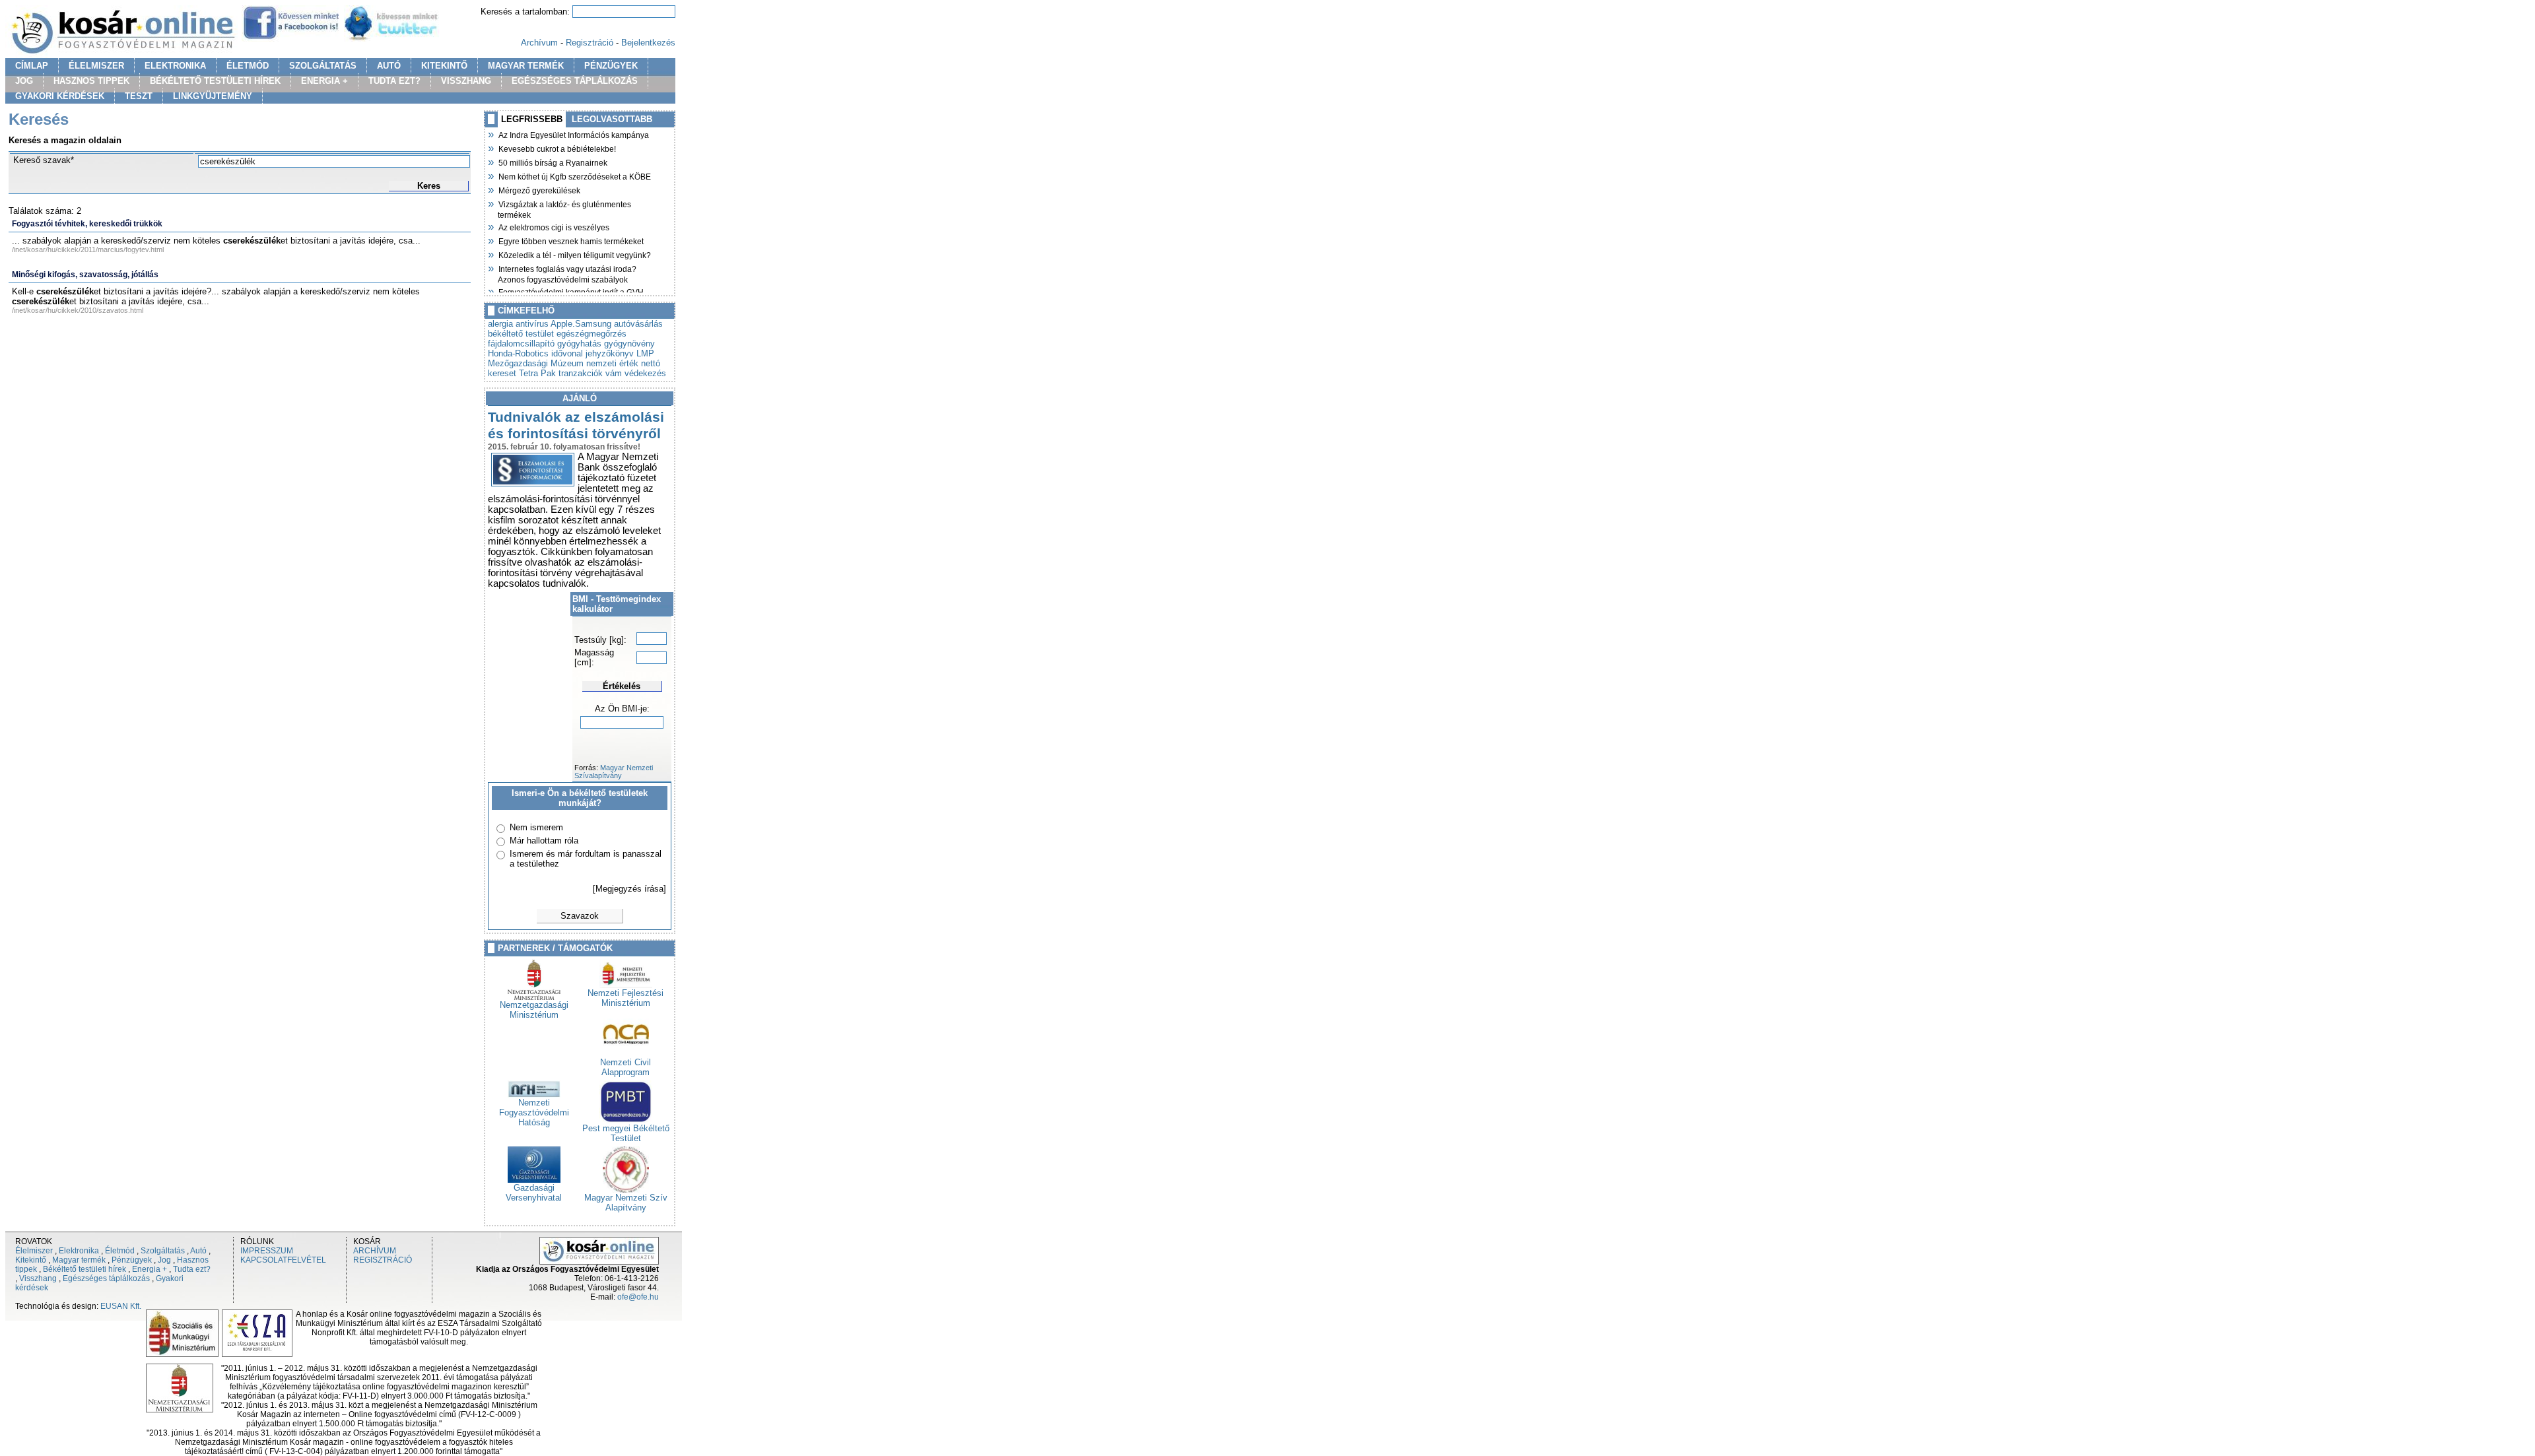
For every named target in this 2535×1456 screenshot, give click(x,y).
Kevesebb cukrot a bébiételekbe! (557, 148)
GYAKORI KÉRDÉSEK (60, 96)
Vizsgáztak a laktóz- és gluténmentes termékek (564, 208)
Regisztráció (590, 43)
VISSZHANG (466, 81)
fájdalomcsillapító (521, 344)
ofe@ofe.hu (638, 1297)
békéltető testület (521, 334)
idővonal (567, 353)
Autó (198, 1251)
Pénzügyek (132, 1260)
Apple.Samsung (581, 324)
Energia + (150, 1269)
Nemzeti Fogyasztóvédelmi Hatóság (534, 1112)
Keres (429, 186)
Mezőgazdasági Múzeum (536, 363)
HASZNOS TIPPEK (91, 81)
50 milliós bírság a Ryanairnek (553, 162)
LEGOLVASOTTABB (612, 119)
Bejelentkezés (648, 43)
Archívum (539, 43)
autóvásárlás (638, 324)
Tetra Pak (537, 373)
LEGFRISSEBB (532, 119)
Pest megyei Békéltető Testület (626, 1133)
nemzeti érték (612, 363)
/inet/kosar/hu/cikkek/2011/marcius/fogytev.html (88, 249)
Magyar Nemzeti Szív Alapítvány (626, 1203)
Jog (164, 1260)
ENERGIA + (324, 81)
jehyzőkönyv (610, 353)
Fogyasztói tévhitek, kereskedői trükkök (87, 224)
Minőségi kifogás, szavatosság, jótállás (85, 275)
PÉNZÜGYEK (611, 66)
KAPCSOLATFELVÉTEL (283, 1260)
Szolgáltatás (163, 1251)
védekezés (645, 373)
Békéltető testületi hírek (84, 1269)
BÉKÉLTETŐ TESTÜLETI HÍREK (215, 81)
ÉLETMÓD (248, 66)
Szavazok (580, 916)
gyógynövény (629, 344)
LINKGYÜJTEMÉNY (213, 96)
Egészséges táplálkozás (106, 1278)
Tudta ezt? (192, 1269)
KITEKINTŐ (444, 66)
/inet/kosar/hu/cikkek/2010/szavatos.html (78, 310)
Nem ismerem (536, 827)
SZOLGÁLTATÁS (323, 66)
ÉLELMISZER (96, 66)
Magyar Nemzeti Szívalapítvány (614, 772)
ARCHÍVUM (375, 1251)
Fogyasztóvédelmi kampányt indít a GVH (571, 291)
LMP (645, 353)
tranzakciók (581, 373)
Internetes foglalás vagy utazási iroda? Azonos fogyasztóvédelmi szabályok (567, 273)
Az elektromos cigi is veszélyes (554, 226)
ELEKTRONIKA (175, 66)
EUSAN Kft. (121, 1306)
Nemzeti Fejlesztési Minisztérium (625, 998)
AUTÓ (389, 66)
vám (614, 373)
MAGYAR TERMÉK (526, 66)
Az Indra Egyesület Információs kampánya (573, 134)
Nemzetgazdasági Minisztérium (534, 1010)
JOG (24, 81)
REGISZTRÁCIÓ (383, 1260)
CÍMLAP (32, 66)
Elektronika (79, 1251)
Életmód (120, 1251)
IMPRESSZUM (267, 1251)
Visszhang (38, 1278)
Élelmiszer (34, 1251)
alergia (500, 324)
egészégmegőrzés (591, 334)
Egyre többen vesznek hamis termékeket (571, 240)
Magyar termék (79, 1260)
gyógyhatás (579, 344)
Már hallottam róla (544, 841)
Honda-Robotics (518, 353)
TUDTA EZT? (394, 81)
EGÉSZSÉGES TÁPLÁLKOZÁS (575, 81)
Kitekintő (31, 1260)
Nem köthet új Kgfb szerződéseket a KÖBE (574, 176)
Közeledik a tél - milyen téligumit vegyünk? (574, 254)
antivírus (532, 324)
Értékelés (622, 686)
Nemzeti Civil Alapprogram (625, 1067)
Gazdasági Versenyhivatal (534, 1193)
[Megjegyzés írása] (629, 889)
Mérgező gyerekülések (539, 189)
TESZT (139, 96)
